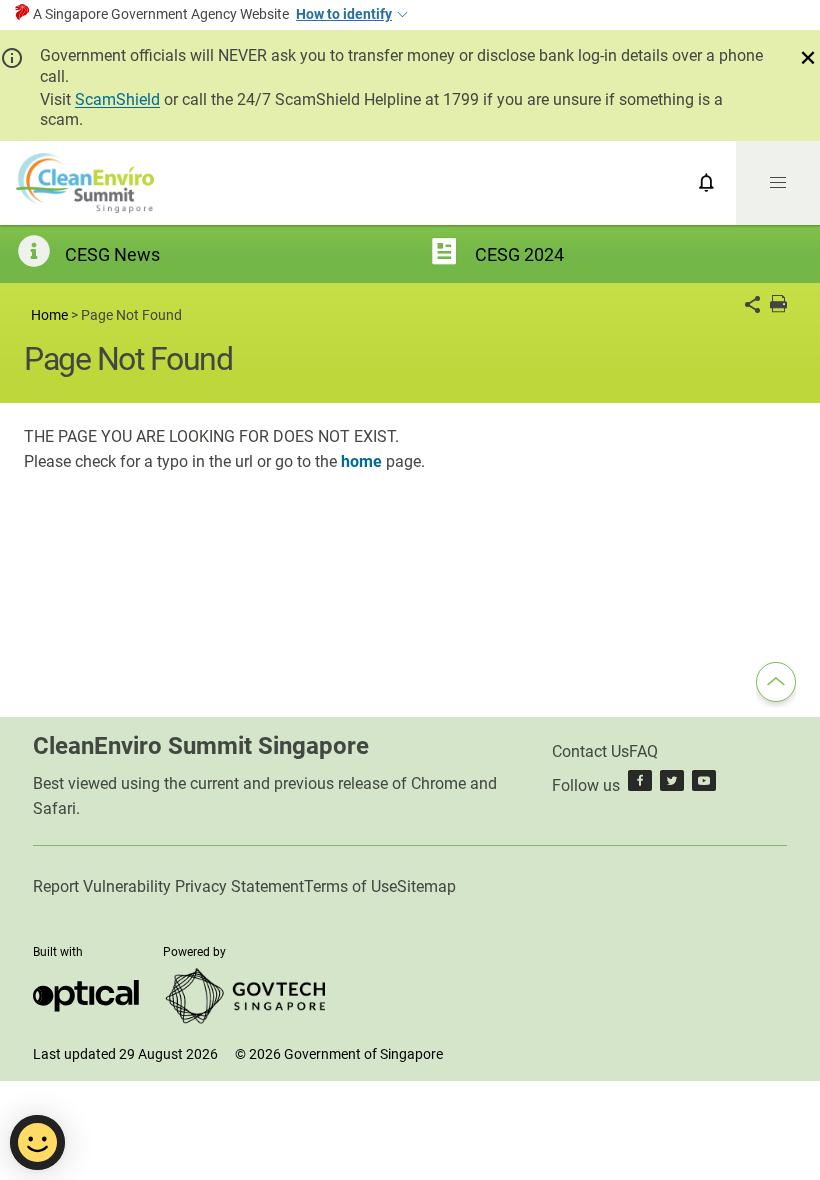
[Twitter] (672, 785)
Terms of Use (350, 886)
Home (49, 315)
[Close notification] (808, 58)
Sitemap (426, 886)
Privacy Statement (239, 886)
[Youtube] (704, 785)
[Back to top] (776, 685)
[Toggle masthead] (401, 15)
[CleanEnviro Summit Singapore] (85, 183)
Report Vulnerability (102, 886)
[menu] (778, 183)
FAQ (643, 751)
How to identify (344, 14)
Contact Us (590, 751)
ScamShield (117, 99)
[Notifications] (706, 183)
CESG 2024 (519, 254)
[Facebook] (640, 785)
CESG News (112, 254)
